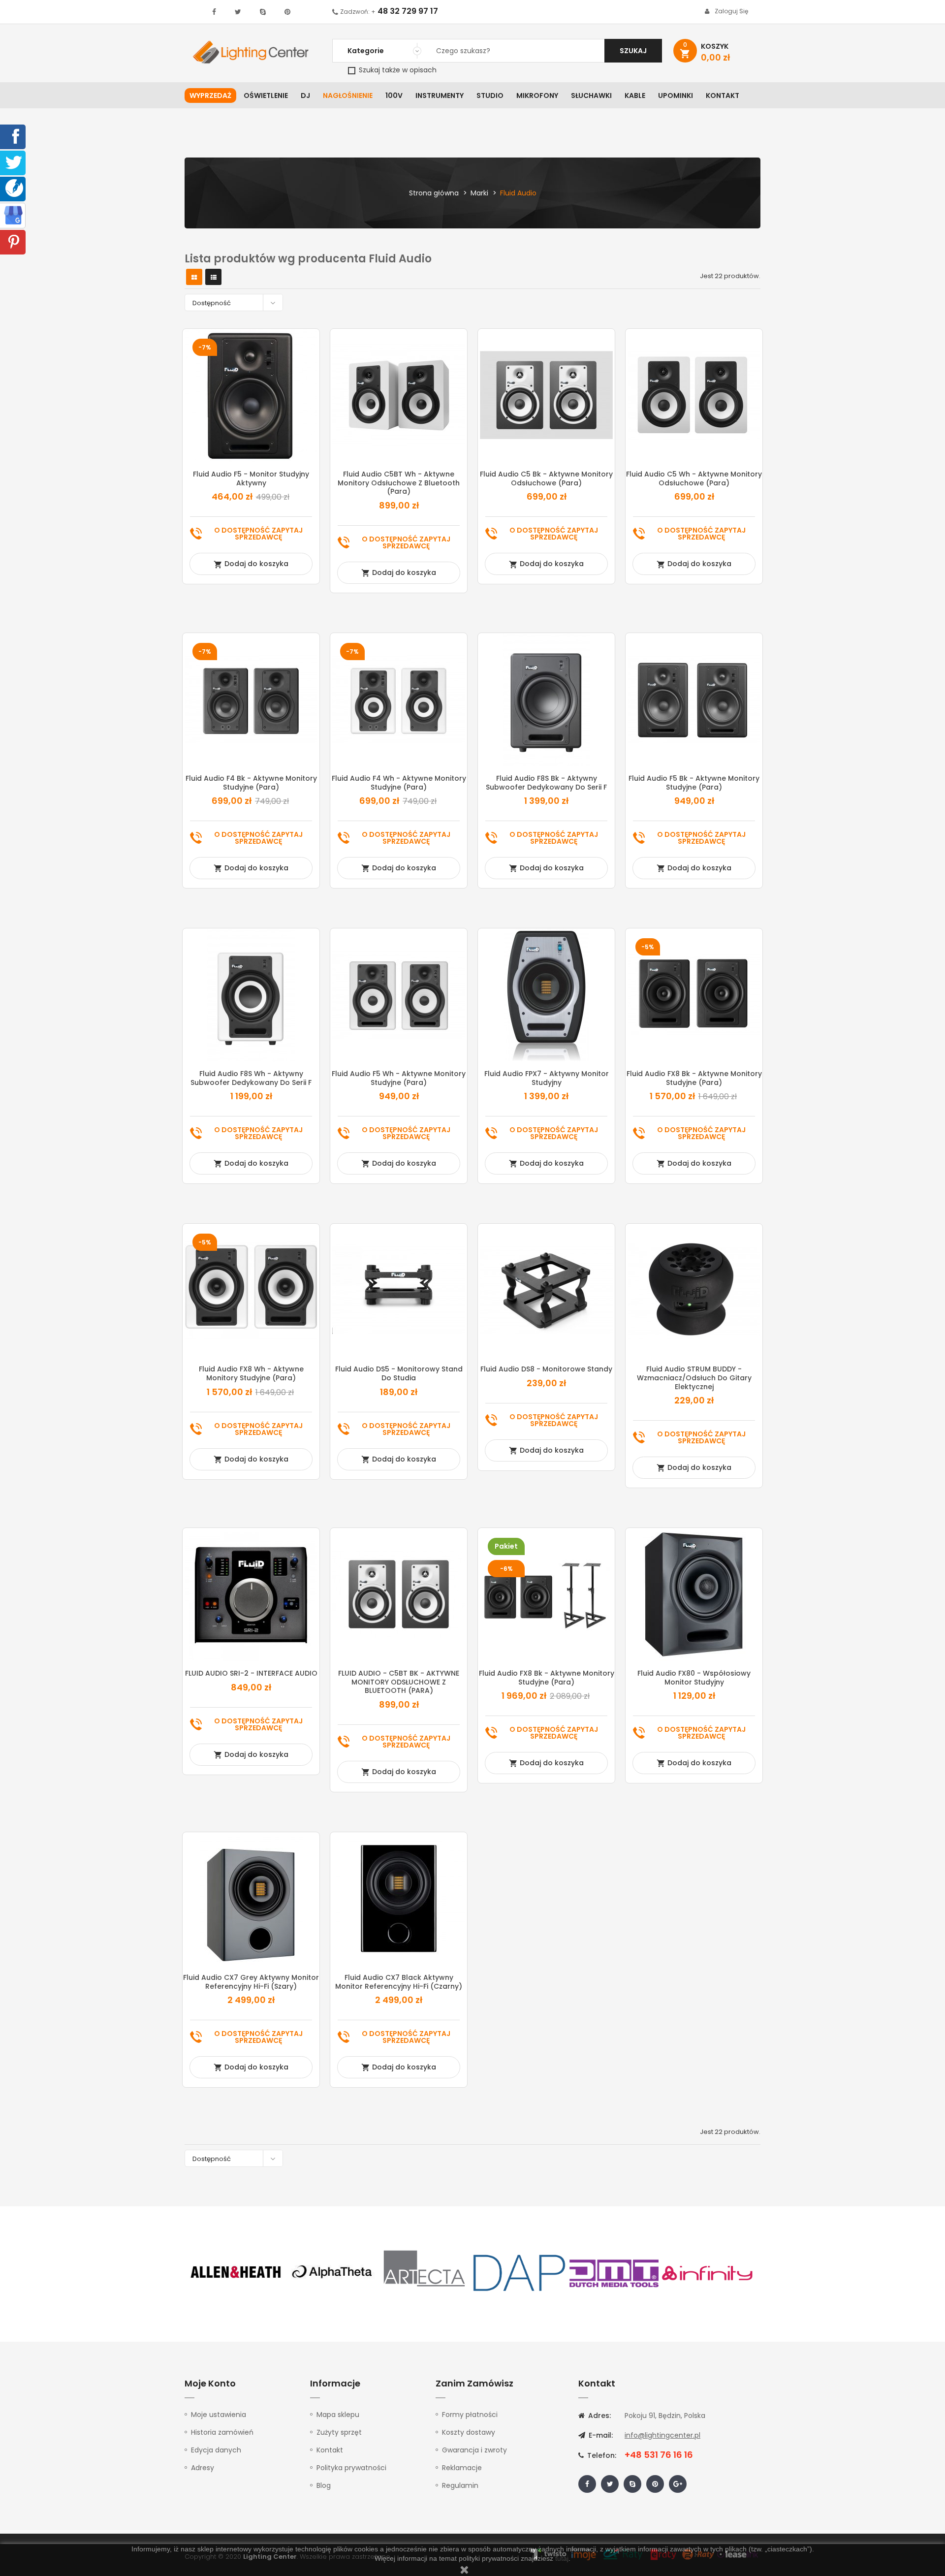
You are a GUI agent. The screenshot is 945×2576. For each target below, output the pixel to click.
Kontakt (723, 95)
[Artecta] (425, 2272)
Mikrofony (537, 95)
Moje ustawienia (219, 2415)
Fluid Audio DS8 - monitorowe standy (546, 1369)
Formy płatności (470, 2415)
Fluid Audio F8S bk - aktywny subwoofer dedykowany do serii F (546, 783)
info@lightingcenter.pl (662, 2435)
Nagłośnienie (348, 95)
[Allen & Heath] (236, 2272)
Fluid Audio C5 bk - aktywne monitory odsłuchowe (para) (546, 478)
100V (394, 95)
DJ (305, 95)
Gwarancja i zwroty (474, 2450)
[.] (214, 12)
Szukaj (633, 51)
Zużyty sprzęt (339, 2432)
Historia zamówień (222, 2432)
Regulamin (460, 2485)
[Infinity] (708, 2272)
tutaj (562, 2558)
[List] (214, 277)
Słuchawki (591, 95)
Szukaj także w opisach (397, 70)
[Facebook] (14, 136)
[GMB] (13, 215)
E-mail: (600, 2435)
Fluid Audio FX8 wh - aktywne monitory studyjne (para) (251, 1373)
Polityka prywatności (351, 2468)
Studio (490, 95)
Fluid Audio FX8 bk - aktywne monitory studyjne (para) (694, 1078)
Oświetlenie (266, 95)
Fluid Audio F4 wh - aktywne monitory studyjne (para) (399, 783)
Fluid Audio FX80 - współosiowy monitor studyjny (694, 1678)
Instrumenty (440, 95)
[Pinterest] (14, 241)
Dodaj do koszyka (251, 564)
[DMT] (614, 2272)
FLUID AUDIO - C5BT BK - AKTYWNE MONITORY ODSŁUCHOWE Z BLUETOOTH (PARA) (399, 1682)
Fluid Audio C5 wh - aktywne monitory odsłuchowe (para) (694, 478)
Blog (324, 2485)
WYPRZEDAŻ (210, 95)
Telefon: (601, 2455)
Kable (635, 95)
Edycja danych (216, 2450)
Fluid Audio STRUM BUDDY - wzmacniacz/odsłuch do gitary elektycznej (694, 1378)
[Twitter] (14, 162)
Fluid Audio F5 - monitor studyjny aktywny (251, 478)
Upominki (676, 95)
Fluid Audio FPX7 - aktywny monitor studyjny (547, 1078)
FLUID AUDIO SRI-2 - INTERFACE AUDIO (251, 1673)
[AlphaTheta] (331, 2272)
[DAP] (519, 2272)
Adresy (203, 2468)
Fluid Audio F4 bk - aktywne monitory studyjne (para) (251, 783)
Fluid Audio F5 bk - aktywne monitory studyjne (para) (694, 783)
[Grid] (194, 277)
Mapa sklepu (338, 2415)
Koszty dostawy (469, 2432)
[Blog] (14, 188)
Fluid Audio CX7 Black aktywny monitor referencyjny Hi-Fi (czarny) (399, 1982)
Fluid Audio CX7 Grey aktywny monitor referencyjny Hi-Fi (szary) (251, 1982)
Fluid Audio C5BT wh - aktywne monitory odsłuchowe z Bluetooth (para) (399, 483)
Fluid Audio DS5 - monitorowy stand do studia (399, 1373)
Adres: (598, 2416)
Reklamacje (462, 2468)
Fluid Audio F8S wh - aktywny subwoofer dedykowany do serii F (251, 1078)
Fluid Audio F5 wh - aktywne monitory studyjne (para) (399, 1078)
